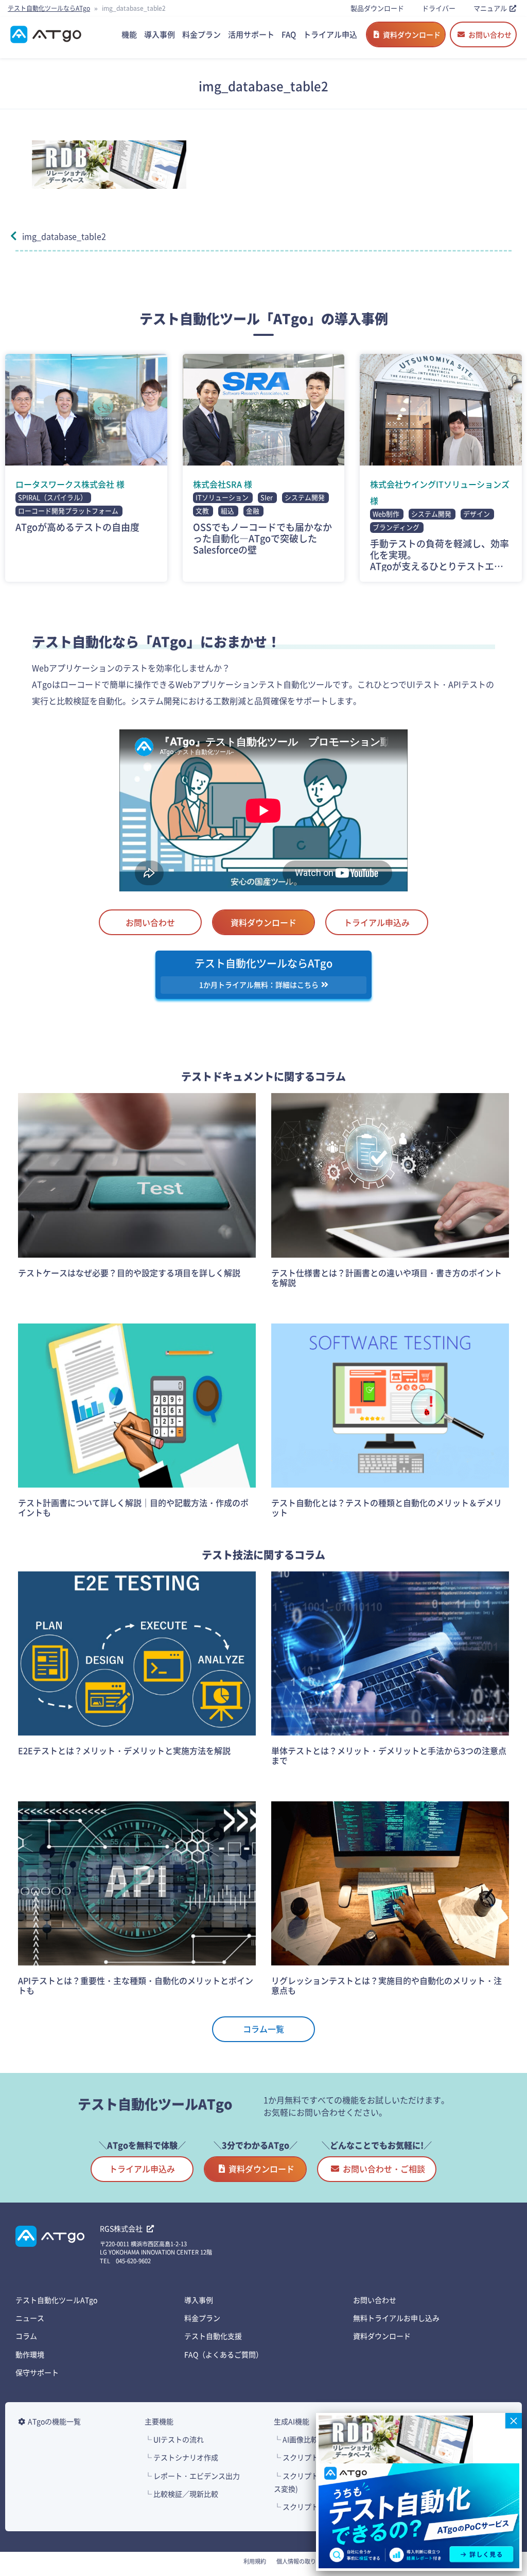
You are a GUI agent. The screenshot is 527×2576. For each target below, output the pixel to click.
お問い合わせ (490, 34)
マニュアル (490, 8)
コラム (26, 2336)
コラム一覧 (263, 2029)
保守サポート (37, 2372)
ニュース (30, 2318)
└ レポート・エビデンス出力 (192, 2476)
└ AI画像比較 (296, 2439)
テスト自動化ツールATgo (56, 2300)
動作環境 (30, 2354)
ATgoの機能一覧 (54, 2421)
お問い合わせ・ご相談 (384, 2169)
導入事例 (199, 2300)
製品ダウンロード (377, 8)
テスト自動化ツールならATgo (49, 8)
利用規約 (255, 2561)
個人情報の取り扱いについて (313, 2561)
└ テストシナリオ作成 (181, 2457)
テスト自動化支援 (213, 2336)
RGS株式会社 (122, 2228)
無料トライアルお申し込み (396, 2318)
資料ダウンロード (412, 34)
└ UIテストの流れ (174, 2439)
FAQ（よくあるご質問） (224, 2354)
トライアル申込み (377, 922)
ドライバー (439, 8)
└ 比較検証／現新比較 (181, 2494)
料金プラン (202, 2318)
